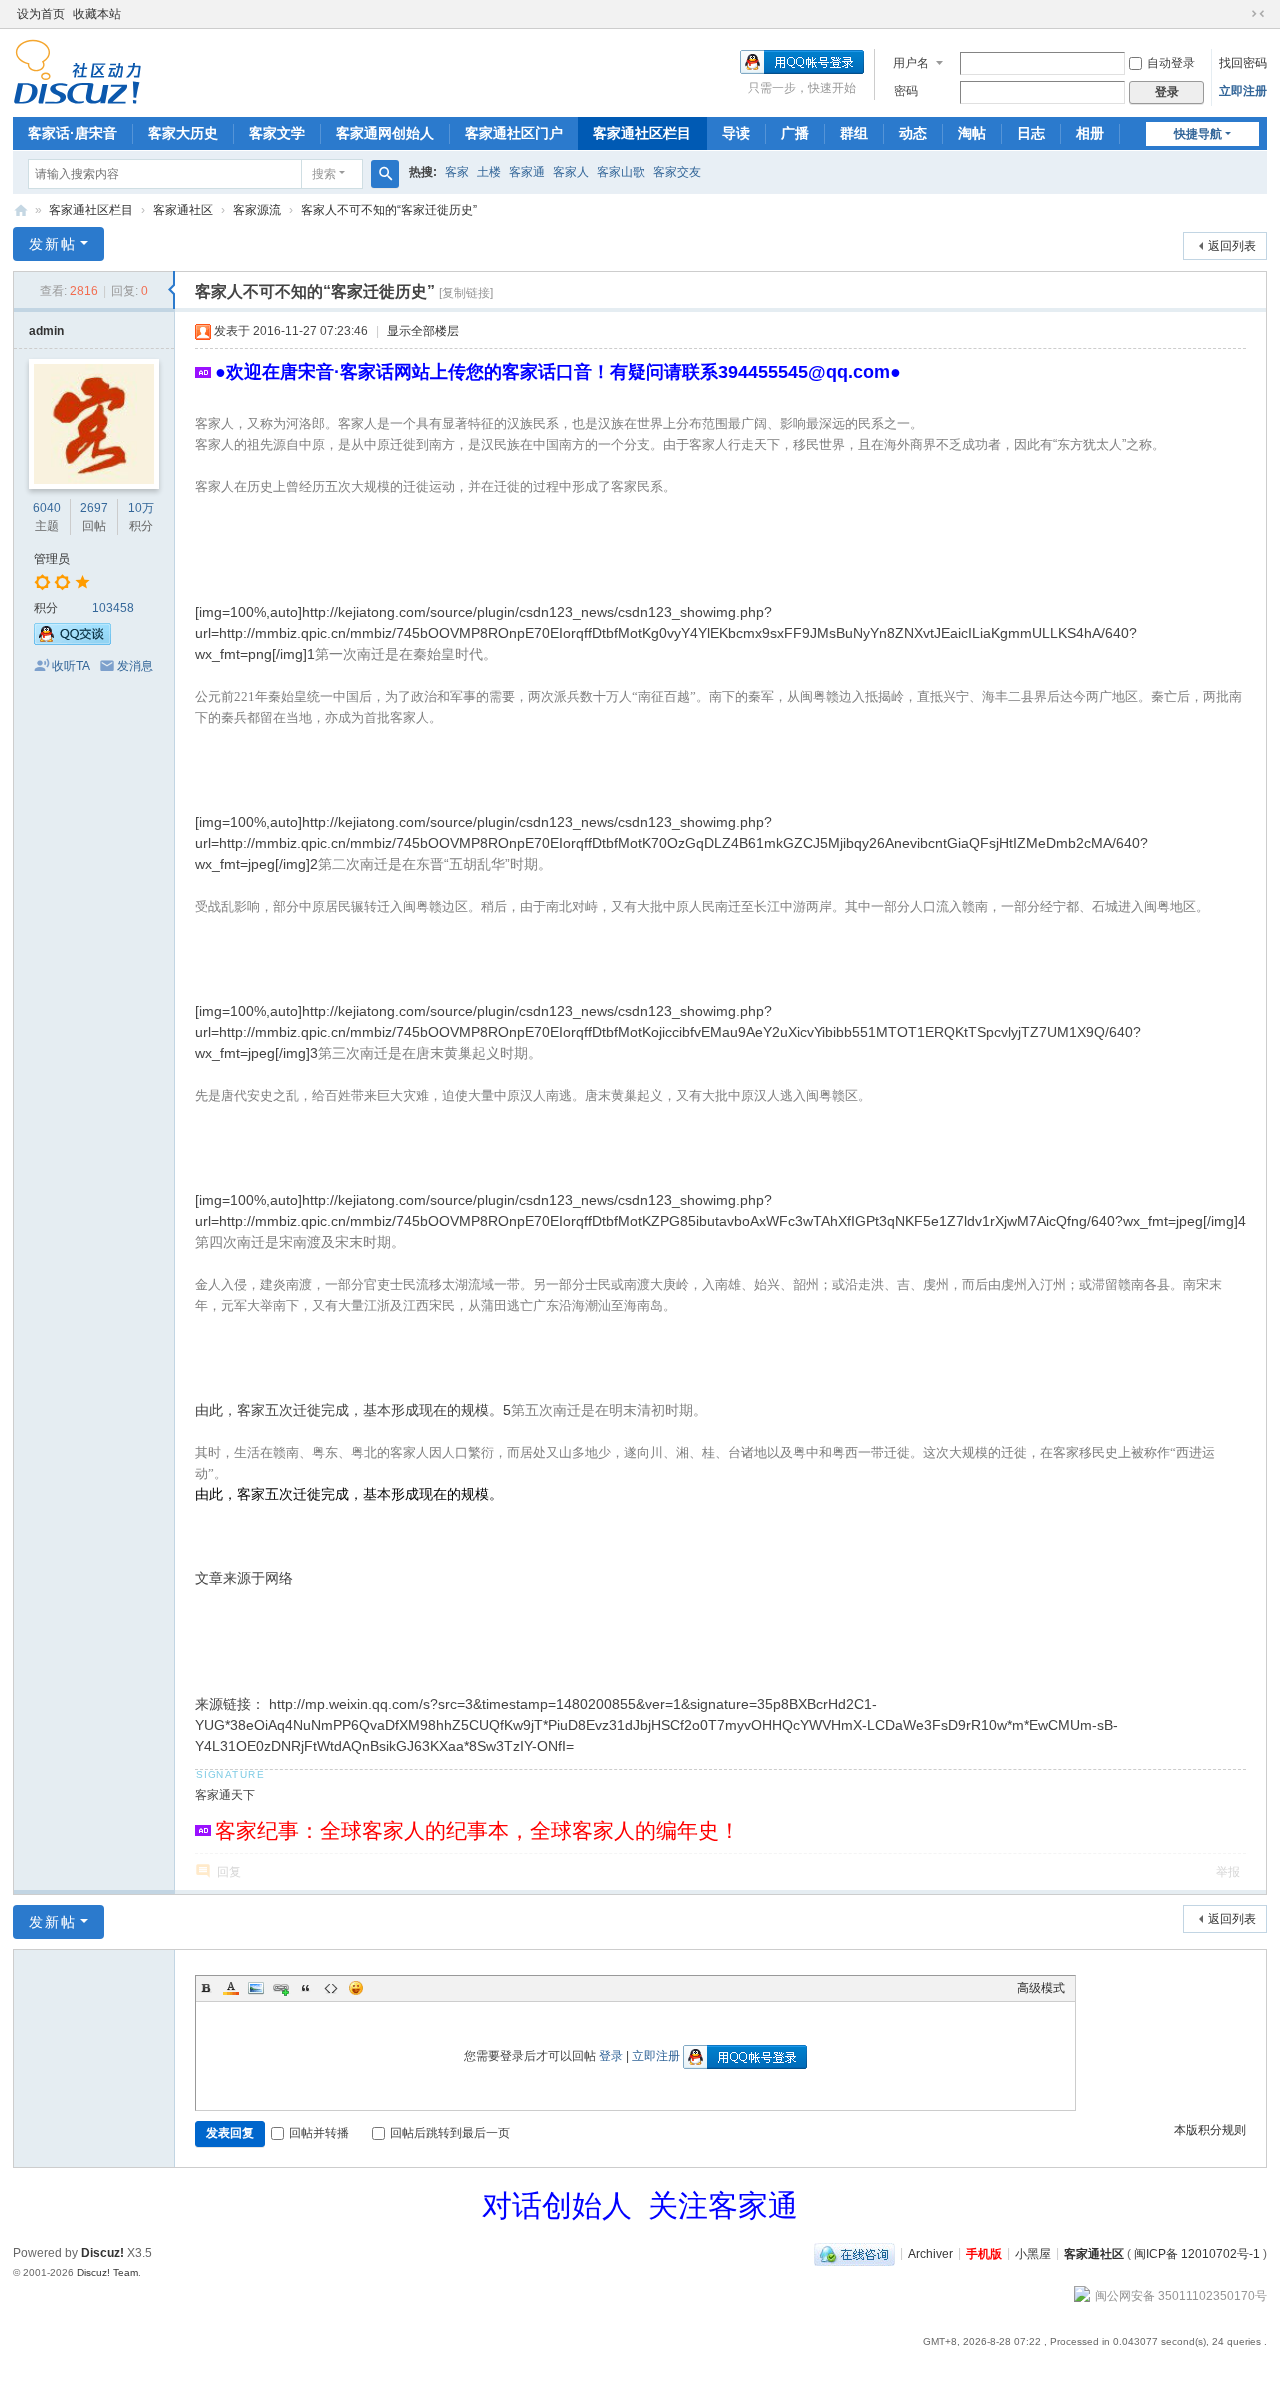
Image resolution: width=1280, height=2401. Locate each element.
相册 (1090, 133)
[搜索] (385, 174)
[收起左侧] (171, 290)
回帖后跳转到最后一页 (450, 2133)
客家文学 (277, 133)
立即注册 (1243, 91)
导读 (736, 133)
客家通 (527, 172)
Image (256, 1988)
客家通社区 (183, 210)
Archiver (930, 2253)
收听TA (71, 666)
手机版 (984, 2253)
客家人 (571, 172)
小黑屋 (1033, 2253)
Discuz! (102, 2253)
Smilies (356, 1988)
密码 (906, 91)
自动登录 (1171, 63)
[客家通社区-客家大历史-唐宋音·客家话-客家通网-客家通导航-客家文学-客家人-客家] (77, 71)
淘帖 (972, 133)
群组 (854, 133)
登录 (611, 2056)
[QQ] (854, 2253)
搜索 (324, 174)
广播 (795, 133)
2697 (94, 508)
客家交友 (677, 172)
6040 (47, 508)
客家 (457, 172)
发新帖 (53, 244)
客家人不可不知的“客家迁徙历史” (389, 210)
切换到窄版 (1258, 14)
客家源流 (257, 210)
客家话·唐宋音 (72, 133)
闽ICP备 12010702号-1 (1197, 2253)
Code (331, 1988)
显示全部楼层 (423, 331)
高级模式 (1041, 1988)
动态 (913, 133)
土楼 (489, 172)
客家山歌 (621, 172)
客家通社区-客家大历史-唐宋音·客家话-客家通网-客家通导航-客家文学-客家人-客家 (21, 210)
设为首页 (41, 14)
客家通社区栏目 (642, 133)
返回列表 (1232, 246)
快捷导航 (1198, 134)
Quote (306, 1988)
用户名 (911, 63)
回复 (229, 1872)
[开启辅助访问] (1239, 14)
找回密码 (1243, 63)
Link (281, 1988)
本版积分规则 (1210, 2130)
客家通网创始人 (385, 133)
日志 (1031, 133)
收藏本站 (97, 14)
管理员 (52, 559)
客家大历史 (183, 133)
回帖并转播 (319, 2133)
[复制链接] (466, 293)
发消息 (135, 666)
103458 (113, 608)
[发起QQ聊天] (72, 641)
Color (231, 1988)
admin (46, 331)
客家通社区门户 (514, 133)
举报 (1228, 1872)
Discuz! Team (107, 2272)
